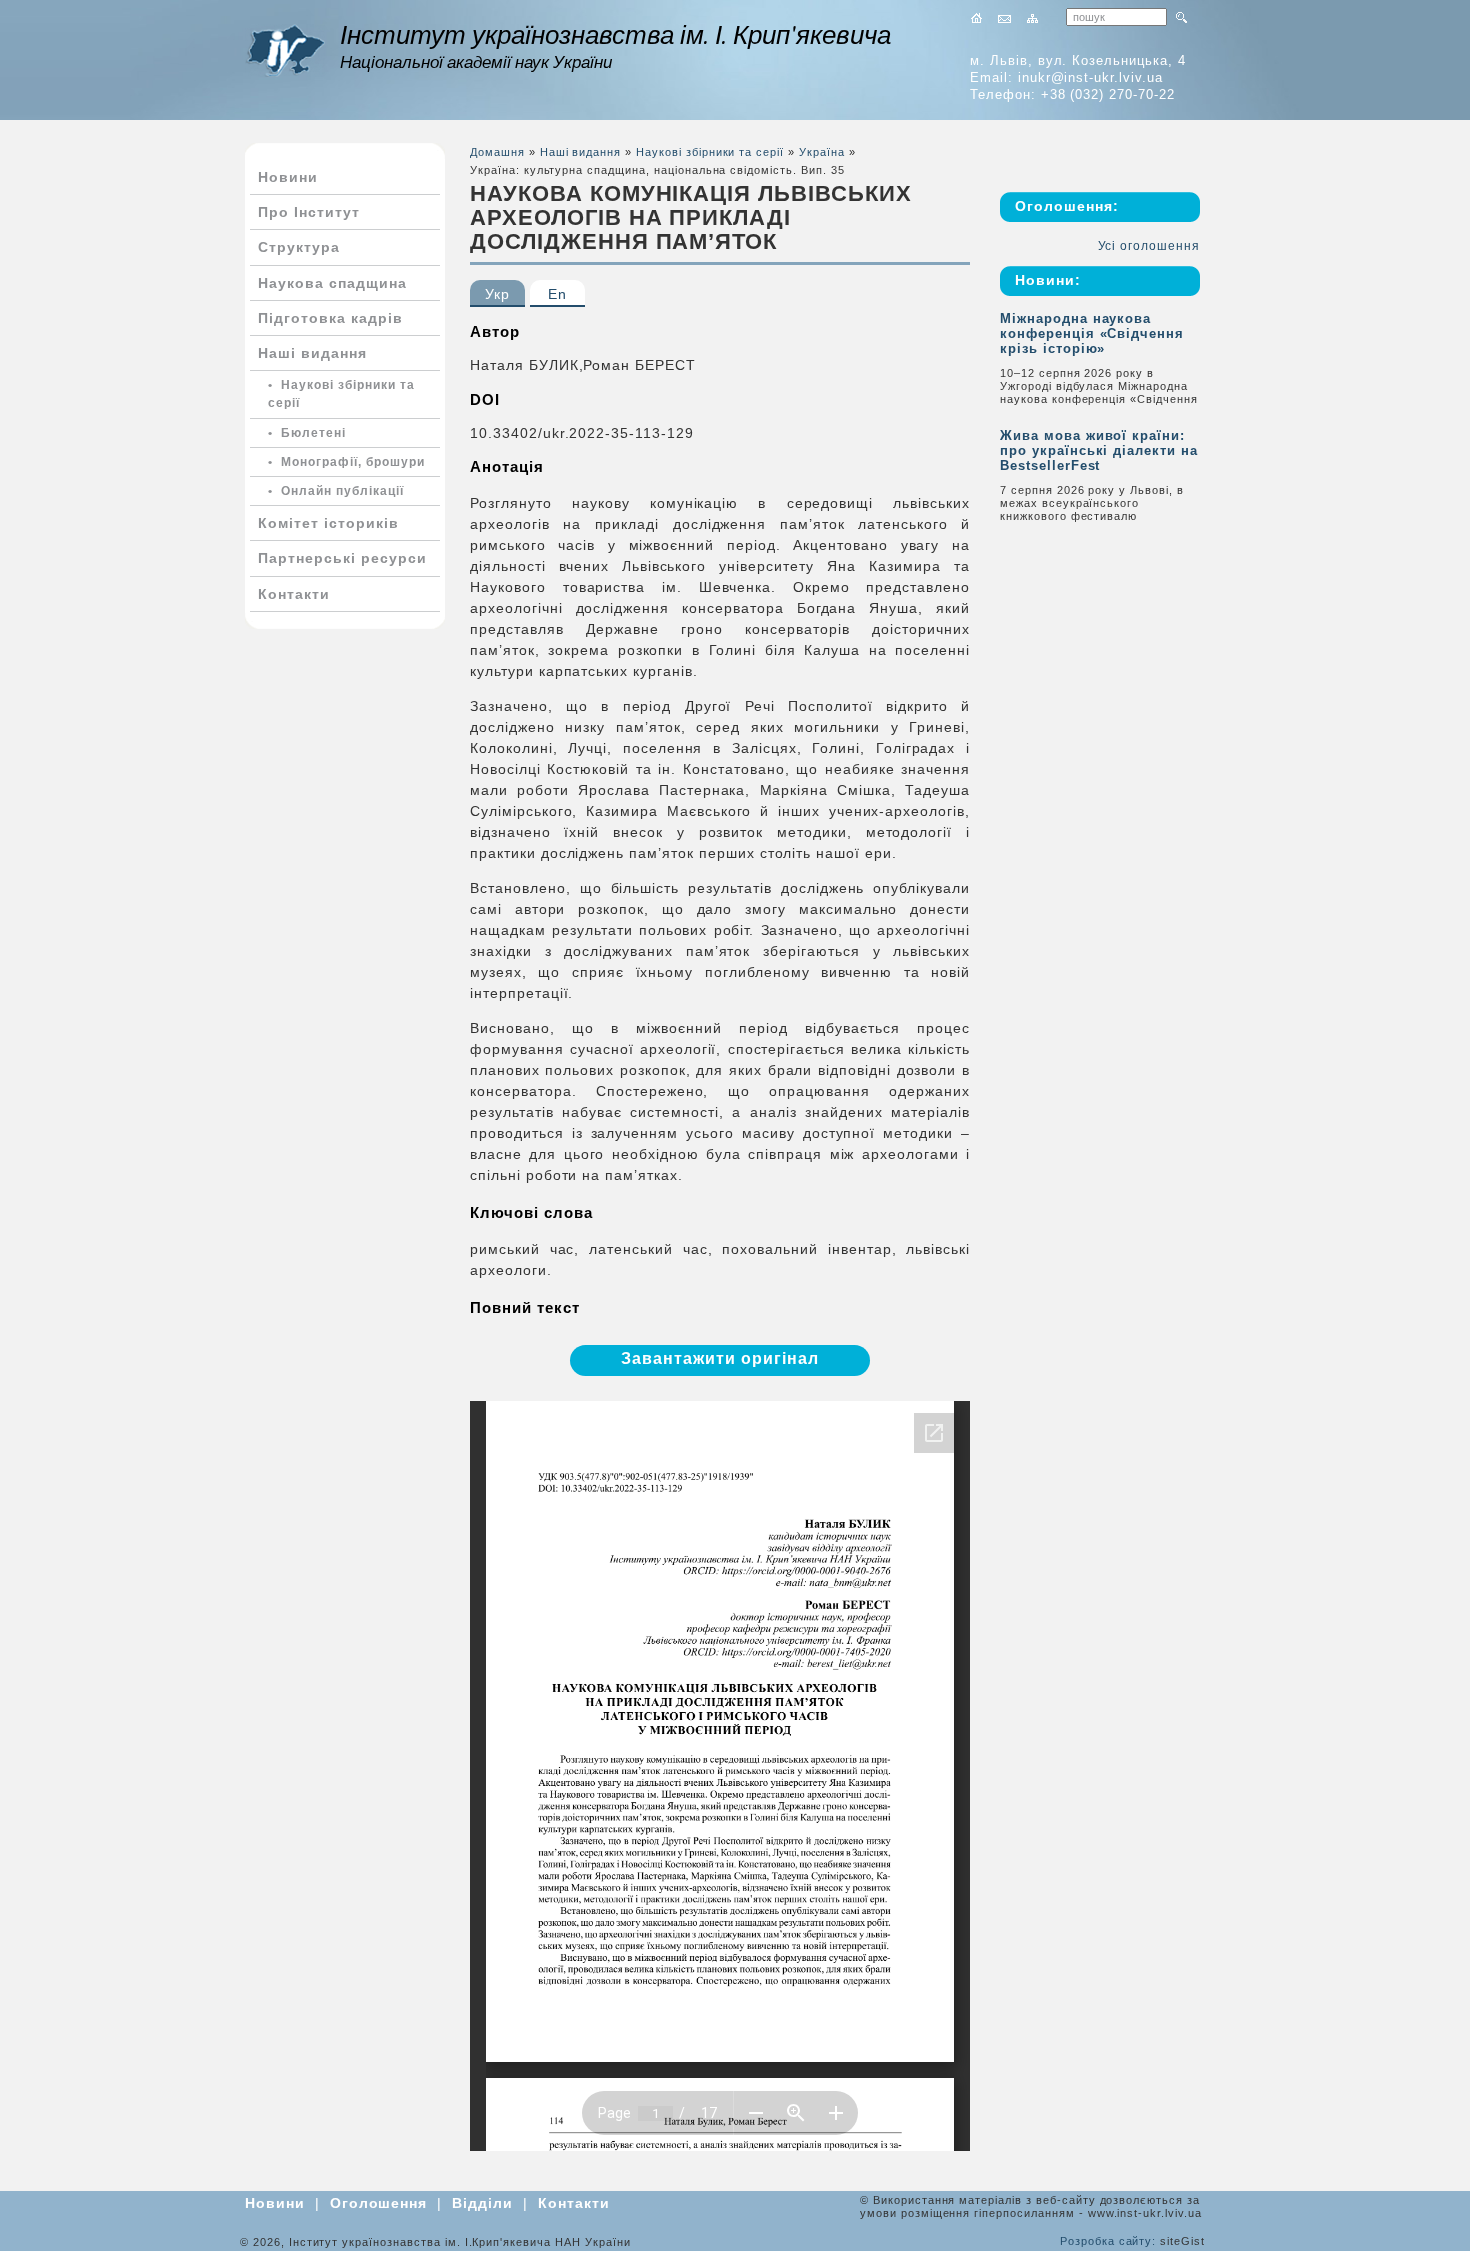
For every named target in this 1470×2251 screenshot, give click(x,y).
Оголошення (379, 2203)
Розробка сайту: (1108, 2241)
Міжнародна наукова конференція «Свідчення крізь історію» (1092, 333)
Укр (497, 294)
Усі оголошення (1149, 246)
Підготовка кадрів (330, 318)
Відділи (482, 2203)
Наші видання (312, 353)
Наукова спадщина (332, 283)
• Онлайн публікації (336, 491)
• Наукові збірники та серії (341, 394)
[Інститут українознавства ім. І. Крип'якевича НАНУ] (285, 50)
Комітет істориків (328, 523)
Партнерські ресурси (342, 558)
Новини (288, 177)
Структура (299, 247)
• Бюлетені (307, 433)
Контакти (294, 594)
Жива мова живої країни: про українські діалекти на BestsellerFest (1099, 450)
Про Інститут (309, 212)
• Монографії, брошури (346, 462)
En (557, 294)
